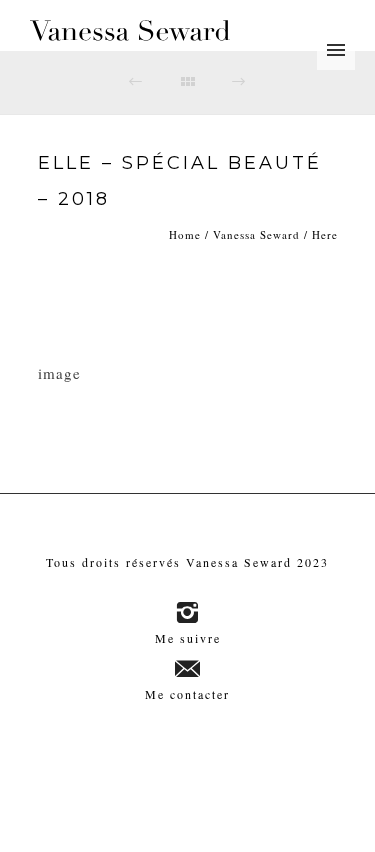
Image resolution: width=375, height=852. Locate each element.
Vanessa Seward (256, 234)
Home (185, 234)
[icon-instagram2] (187, 613)
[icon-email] (188, 669)
